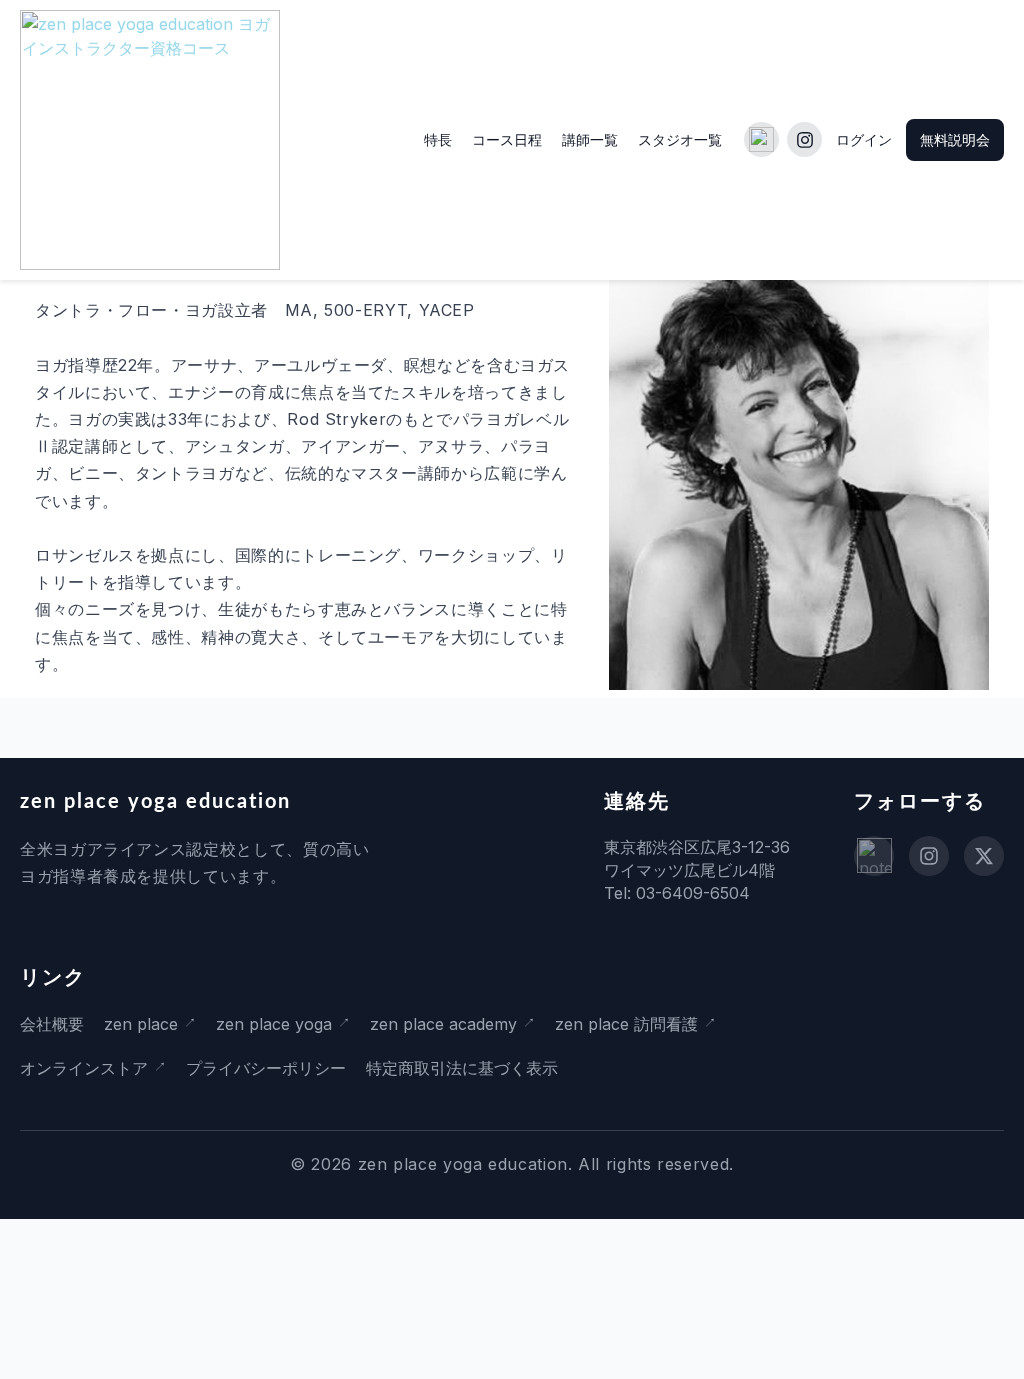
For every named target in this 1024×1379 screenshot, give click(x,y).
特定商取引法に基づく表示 (462, 1068)
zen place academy (443, 1024)
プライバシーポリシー (266, 1068)
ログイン (864, 139)
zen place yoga (274, 1024)
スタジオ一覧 (680, 139)
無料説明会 (955, 139)
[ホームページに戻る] (150, 140)
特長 (438, 139)
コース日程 (507, 139)
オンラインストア (84, 1068)
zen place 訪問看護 (626, 1024)
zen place (141, 1024)
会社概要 (52, 1024)
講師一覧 (590, 139)
